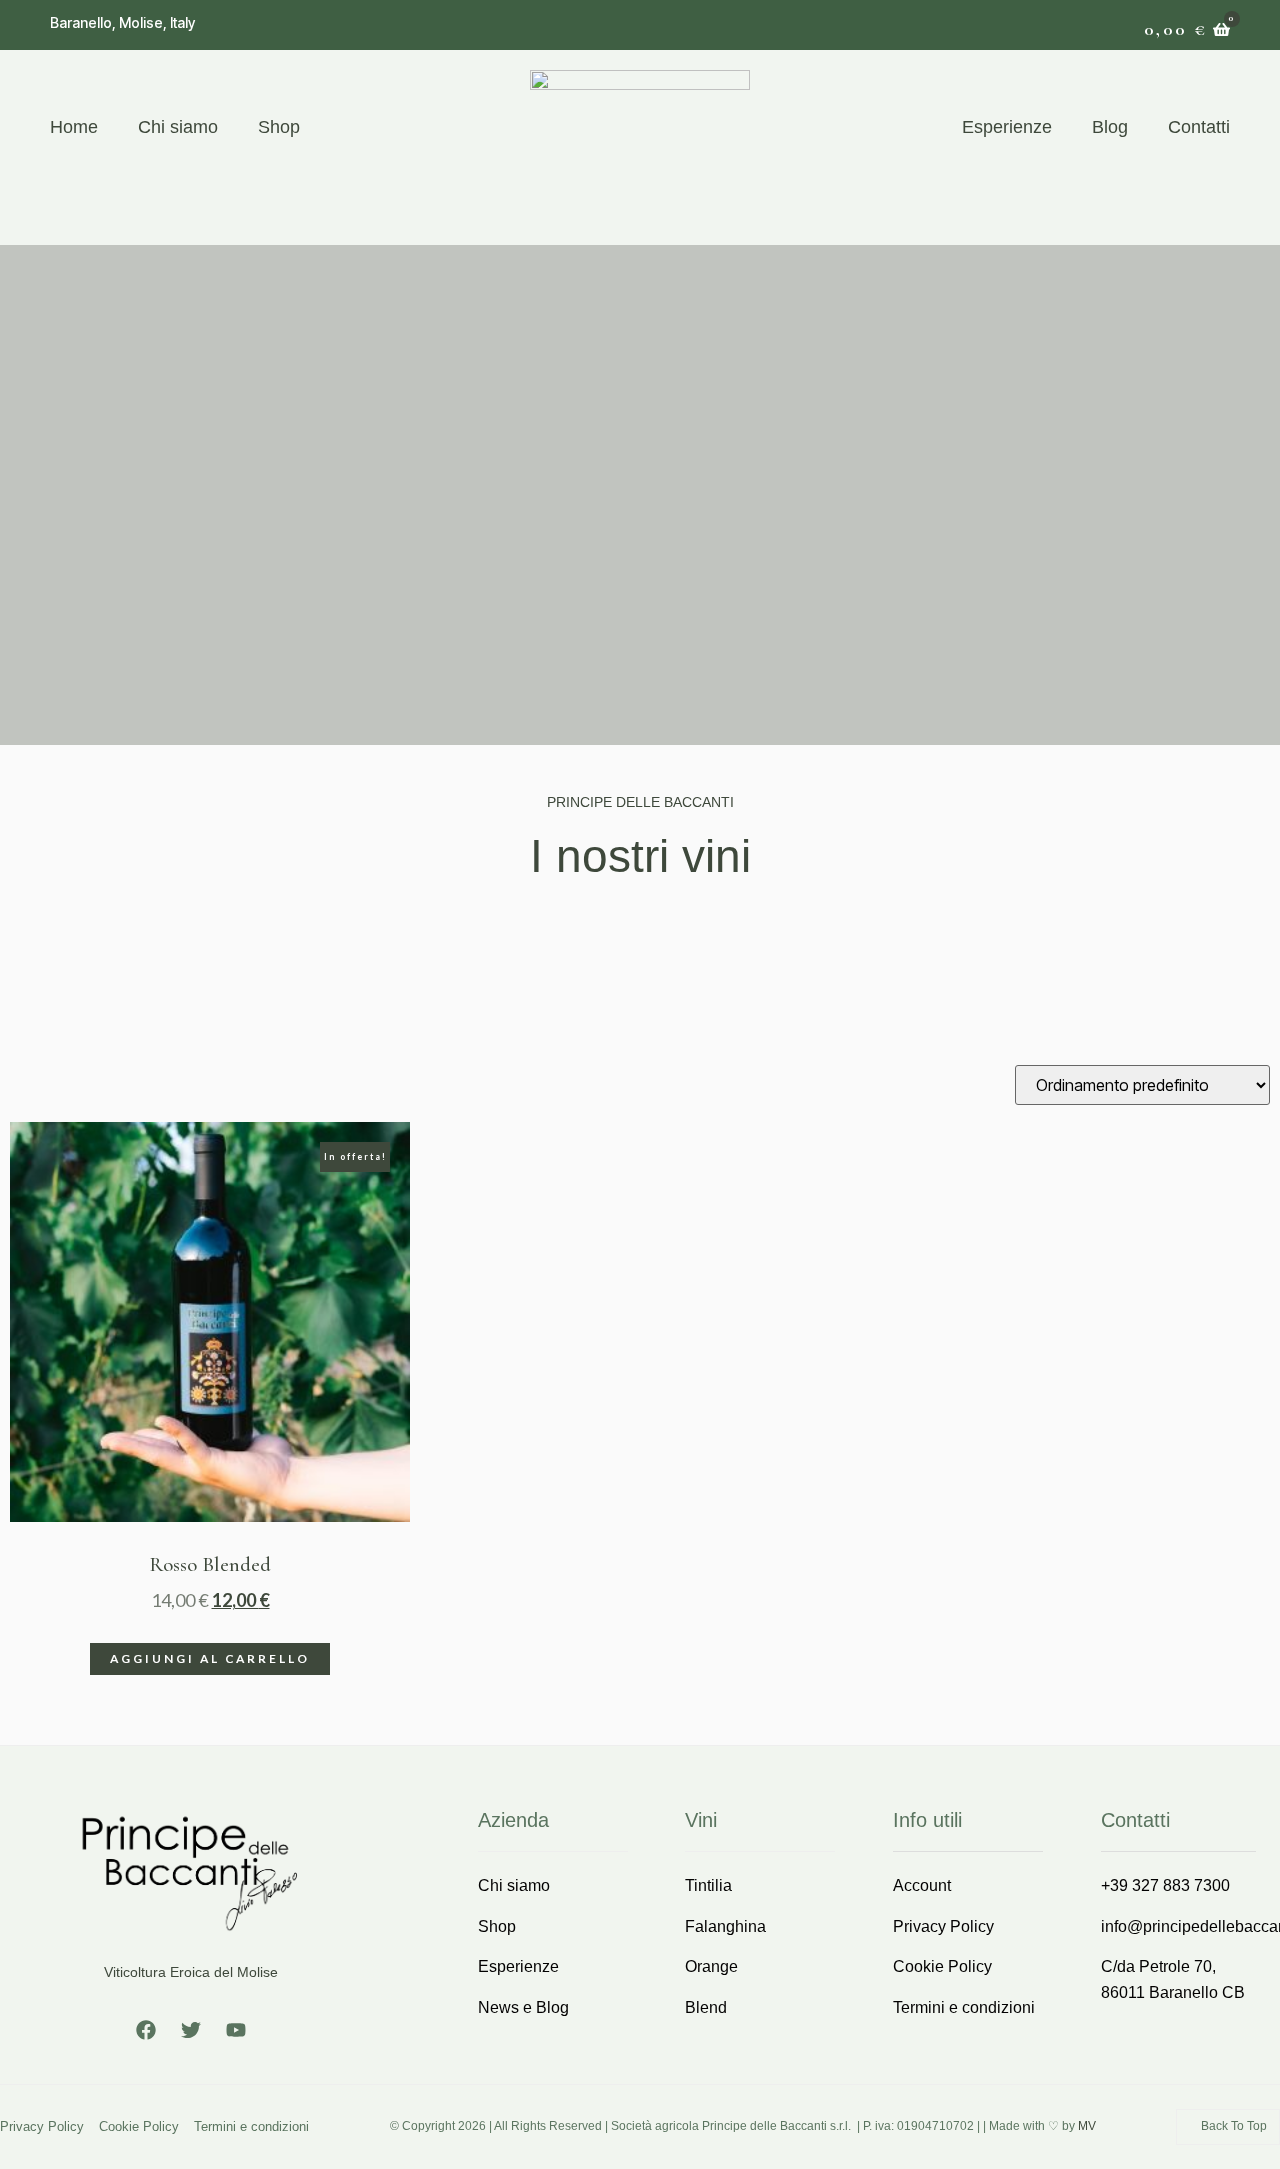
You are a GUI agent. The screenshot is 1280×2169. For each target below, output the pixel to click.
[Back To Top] (1187, 2127)
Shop (279, 127)
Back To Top (1234, 2126)
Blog (1110, 127)
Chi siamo (178, 127)
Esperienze (1007, 127)
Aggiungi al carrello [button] (210, 1658)
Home (74, 127)
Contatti (1199, 127)
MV (1087, 2126)
